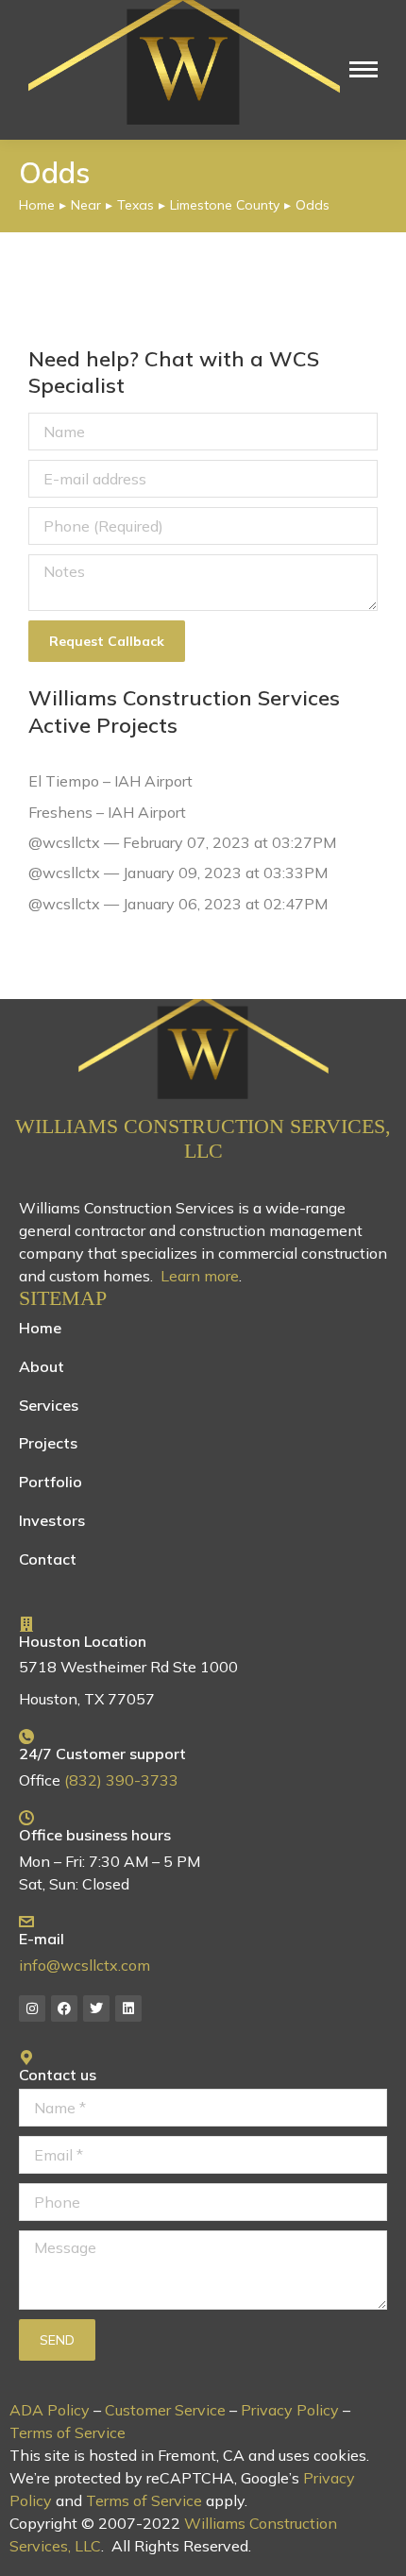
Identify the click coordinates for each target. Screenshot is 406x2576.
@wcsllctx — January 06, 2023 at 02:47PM (178, 904)
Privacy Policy (290, 2410)
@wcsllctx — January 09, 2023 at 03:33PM (178, 873)
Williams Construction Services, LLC (203, 1138)
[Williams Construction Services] (203, 1049)
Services (49, 1405)
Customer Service (165, 2410)
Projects (48, 1443)
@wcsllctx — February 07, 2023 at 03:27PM (182, 842)
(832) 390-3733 (121, 1780)
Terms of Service (68, 2432)
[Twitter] (96, 2008)
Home (40, 1328)
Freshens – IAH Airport (107, 812)
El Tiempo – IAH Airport (110, 781)
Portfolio (51, 1482)
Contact (48, 1559)
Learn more (200, 1276)
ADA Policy (50, 2410)
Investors (52, 1520)
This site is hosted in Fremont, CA (127, 2455)
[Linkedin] (128, 2008)
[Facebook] (64, 2008)
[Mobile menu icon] (364, 69)
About (42, 1366)
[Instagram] (32, 2008)
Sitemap (63, 1298)
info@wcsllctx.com (85, 1965)
